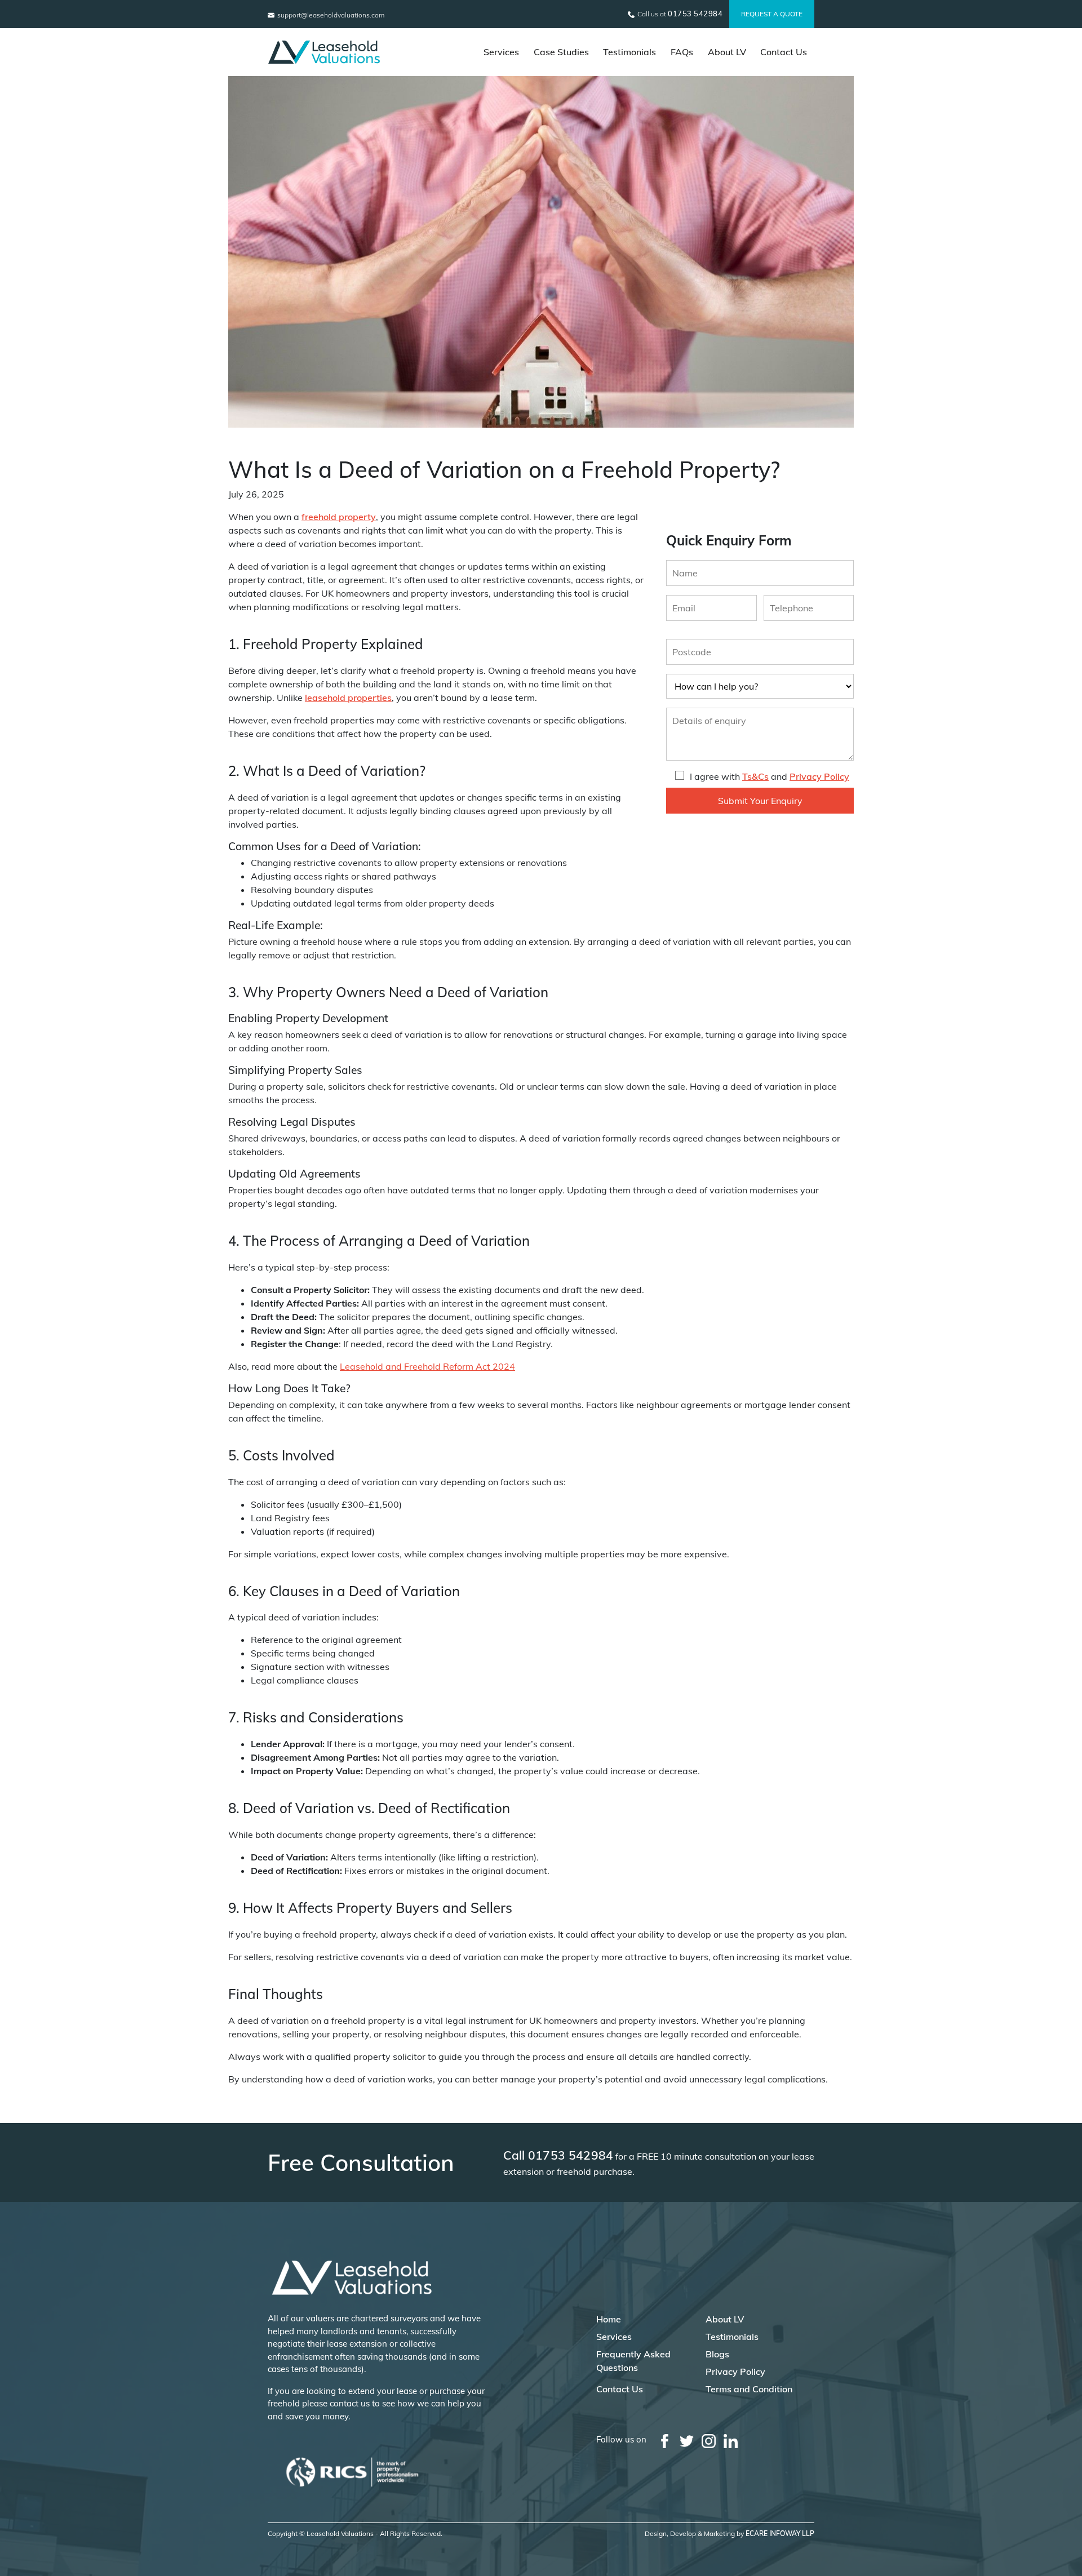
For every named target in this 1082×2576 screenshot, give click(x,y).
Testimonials (629, 52)
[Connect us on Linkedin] (731, 2440)
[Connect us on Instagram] (709, 2440)
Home (609, 2319)
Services (501, 52)
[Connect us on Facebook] (665, 2440)
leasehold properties (348, 698)
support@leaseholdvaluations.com (330, 15)
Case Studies (561, 52)
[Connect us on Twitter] (687, 2440)
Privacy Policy (819, 776)
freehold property (339, 517)
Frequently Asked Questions (633, 2361)
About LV (727, 52)
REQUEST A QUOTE (772, 14)
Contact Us (784, 52)
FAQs (682, 52)
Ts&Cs (755, 776)
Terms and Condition (749, 2389)
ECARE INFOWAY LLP (780, 2533)
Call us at (679, 14)
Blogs (717, 2354)
